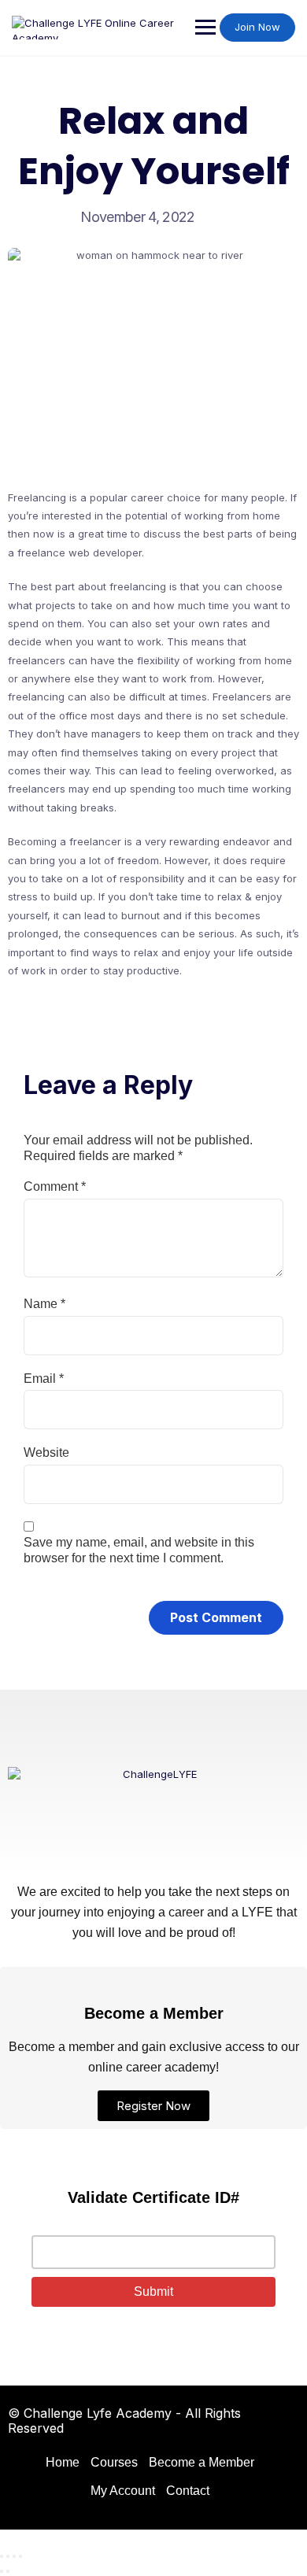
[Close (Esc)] (20, 2556)
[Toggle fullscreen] (8, 2556)
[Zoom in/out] (2, 2556)
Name (44, 1304)
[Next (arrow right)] (8, 2571)
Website (46, 1452)
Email (44, 1379)
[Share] (14, 2556)
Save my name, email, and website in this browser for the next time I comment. (139, 1550)
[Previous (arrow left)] (2, 2571)
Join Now (257, 27)
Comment (55, 1186)
